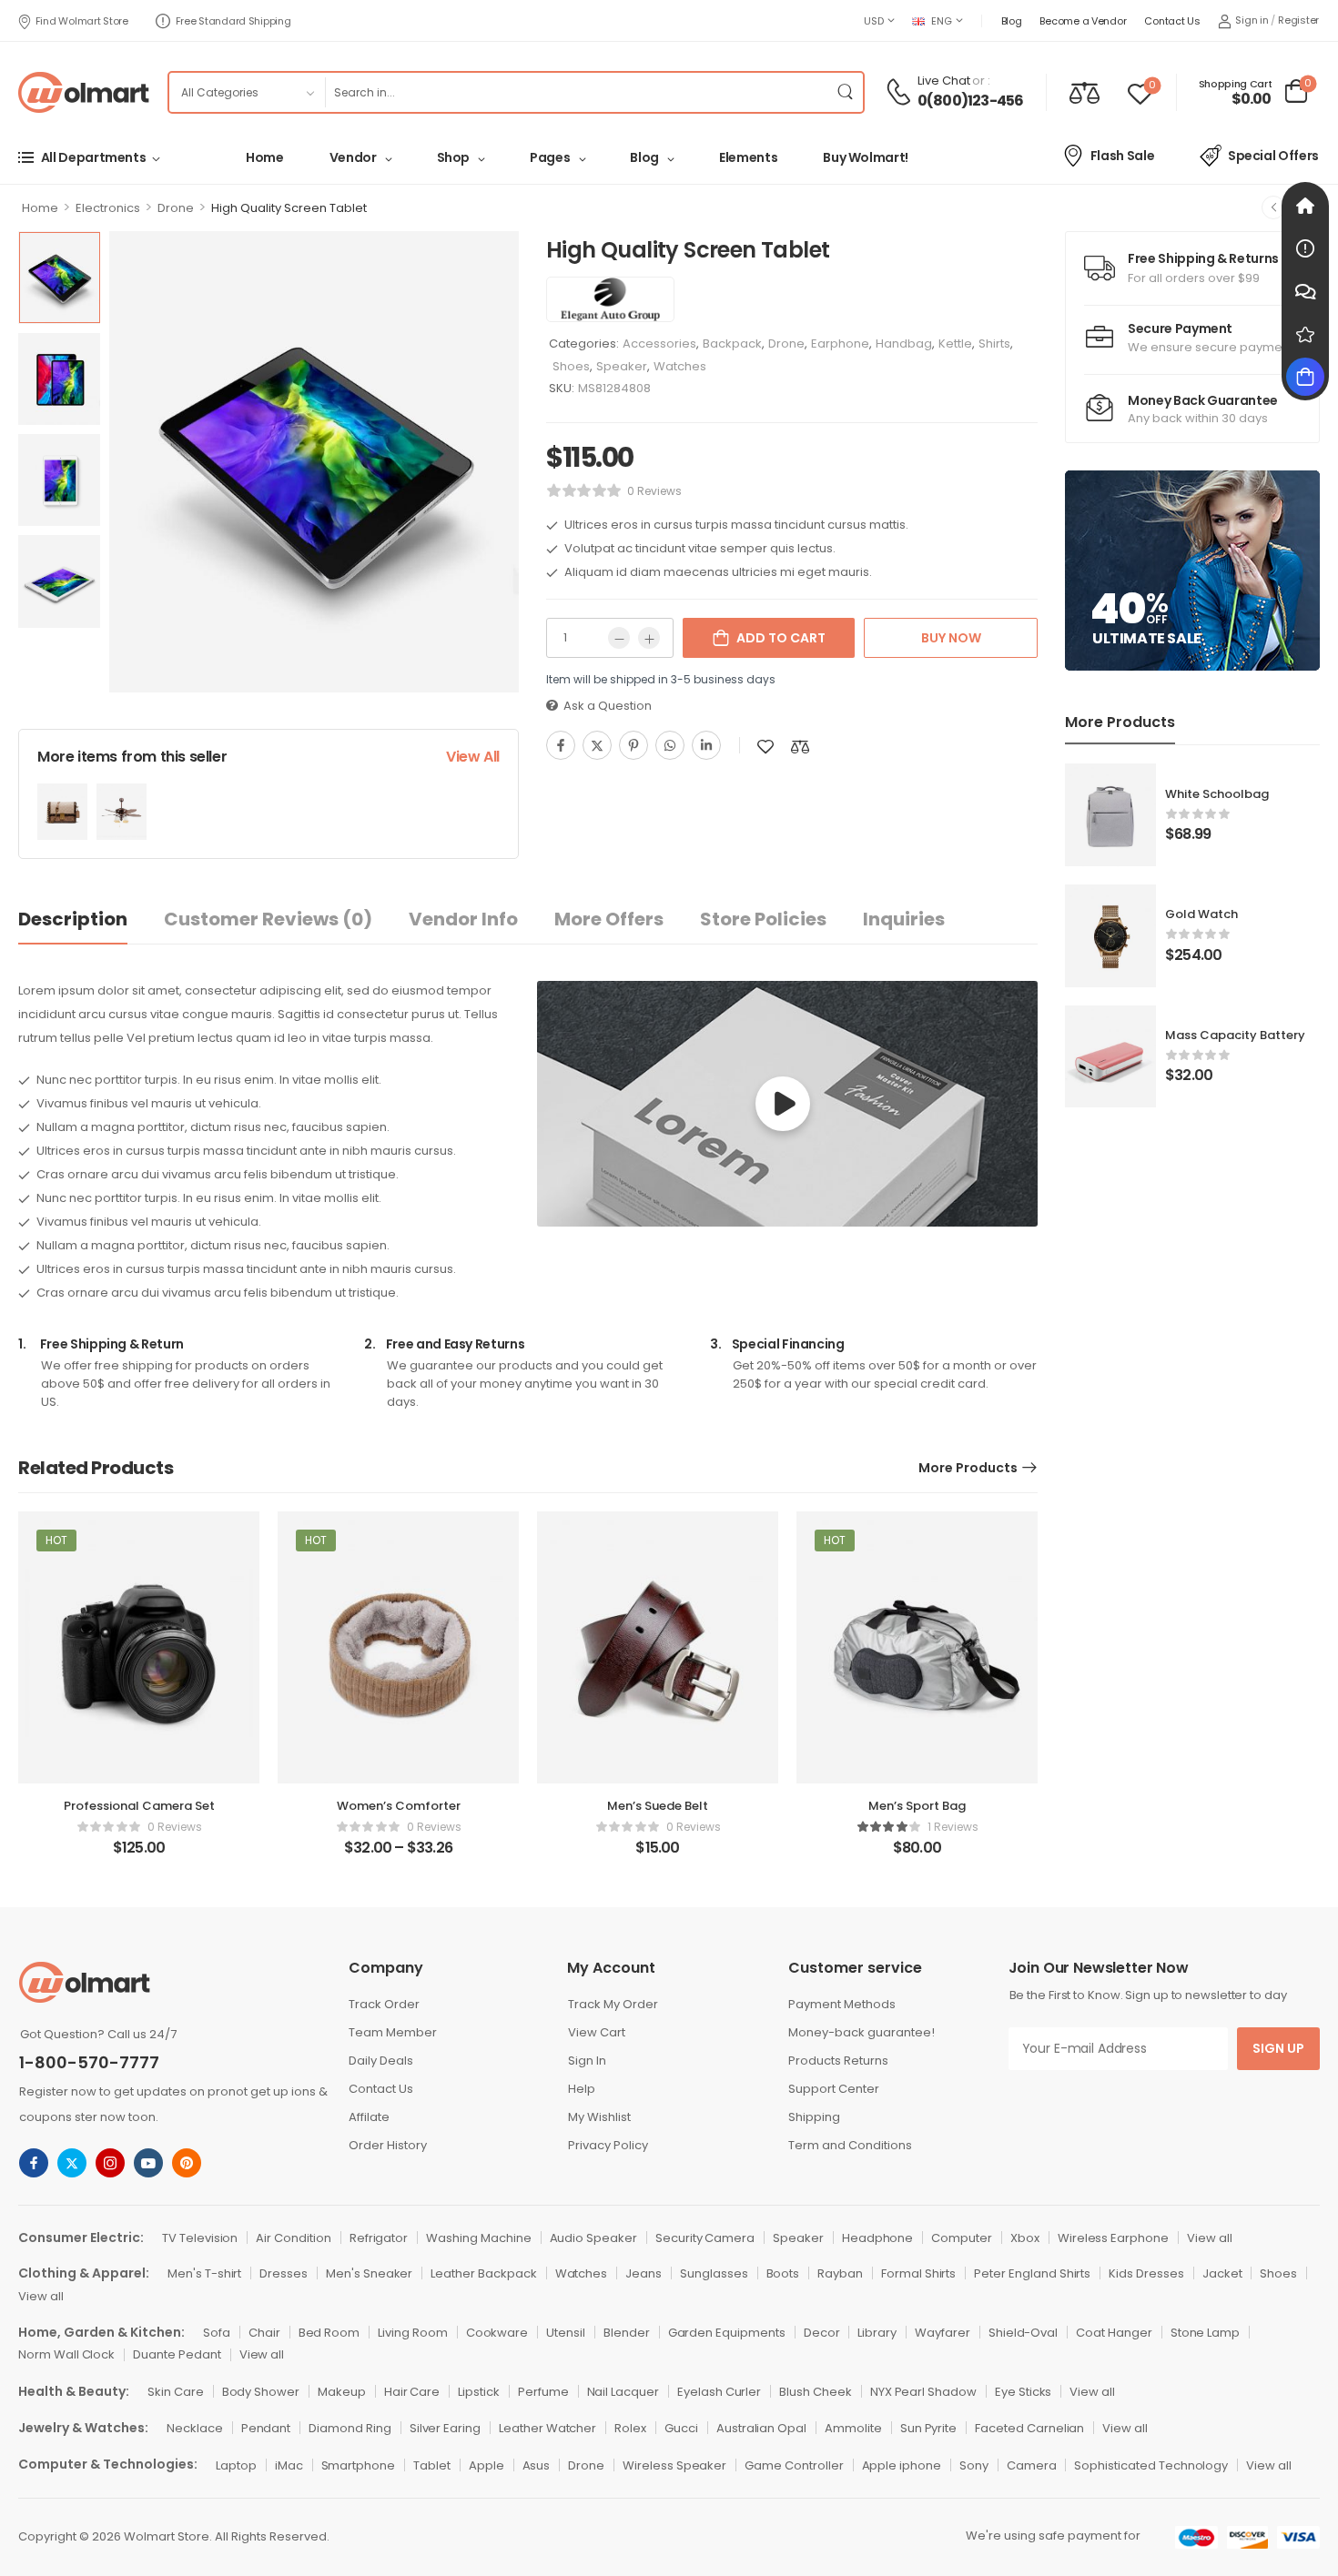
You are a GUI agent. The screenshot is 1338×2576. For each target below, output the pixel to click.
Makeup (342, 2392)
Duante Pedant (177, 2354)
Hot (56, 1540)
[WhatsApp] (670, 745)
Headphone (878, 2238)
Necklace (195, 2428)
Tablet (432, 2465)
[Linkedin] (706, 745)
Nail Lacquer (623, 2392)
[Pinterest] (634, 745)
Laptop (236, 2465)
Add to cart (781, 638)
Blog (1012, 21)
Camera (1032, 2465)
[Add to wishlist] (765, 747)
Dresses (284, 2273)
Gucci (681, 2428)
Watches (680, 366)
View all (1210, 2238)
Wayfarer (943, 2333)
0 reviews (654, 491)
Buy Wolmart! (866, 157)
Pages (550, 157)
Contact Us (1172, 21)
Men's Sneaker (369, 2273)
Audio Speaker (593, 2238)
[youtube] (148, 2163)
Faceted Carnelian (1029, 2428)
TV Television (200, 2238)
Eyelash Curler (719, 2392)
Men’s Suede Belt (658, 1806)
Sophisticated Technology (1151, 2465)
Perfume (543, 2392)
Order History (388, 2145)
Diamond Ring (350, 2428)
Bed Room (329, 2333)
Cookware (497, 2333)
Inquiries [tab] (904, 919)
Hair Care (412, 2392)
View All (473, 757)
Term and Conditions (850, 2145)
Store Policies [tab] (763, 919)
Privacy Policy (608, 2145)
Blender (627, 2333)
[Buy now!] (1305, 377)
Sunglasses (714, 2273)
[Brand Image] (610, 299)
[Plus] (649, 638)
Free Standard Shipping (233, 21)
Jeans (644, 2273)
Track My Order (613, 2004)
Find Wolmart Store (82, 21)
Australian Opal (761, 2428)
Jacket (1222, 2273)
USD (873, 21)
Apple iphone (902, 2465)
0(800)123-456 (971, 101)
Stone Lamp (1206, 2333)
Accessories (659, 343)
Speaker (622, 366)
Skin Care (176, 2392)
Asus (537, 2465)
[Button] (783, 1104)
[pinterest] (187, 2163)
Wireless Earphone (1113, 2238)
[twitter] (72, 2163)
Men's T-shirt (204, 2273)
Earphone (840, 343)
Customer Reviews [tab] (268, 919)
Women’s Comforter (399, 1806)
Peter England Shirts (1032, 2273)
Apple (487, 2465)
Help (582, 2089)
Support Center (834, 2089)
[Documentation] (1305, 248)
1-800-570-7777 (89, 2062)
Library (877, 2333)
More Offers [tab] (609, 919)
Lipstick (479, 2392)
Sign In (587, 2061)
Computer (962, 2238)
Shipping (814, 2117)
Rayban (840, 2273)
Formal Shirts (918, 2273)
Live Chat (944, 81)
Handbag (904, 343)
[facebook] (34, 2163)
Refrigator (379, 2238)
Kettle (955, 343)
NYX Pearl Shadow (923, 2392)
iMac (289, 2465)
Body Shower (261, 2392)
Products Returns (838, 2061)
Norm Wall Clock (66, 2354)
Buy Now (951, 638)
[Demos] (1305, 206)
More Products (968, 1468)
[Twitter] (597, 745)
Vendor (353, 157)
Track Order (384, 2004)
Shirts (994, 343)
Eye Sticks (1024, 2392)
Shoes (571, 366)
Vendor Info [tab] (463, 919)
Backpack (732, 343)
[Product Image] (314, 461)
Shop (454, 157)
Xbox (1025, 2238)
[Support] (1305, 291)
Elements (748, 157)
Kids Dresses (1146, 2273)
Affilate (369, 2117)
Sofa (217, 2333)
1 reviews (953, 1827)
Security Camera (705, 2238)
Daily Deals (381, 2061)
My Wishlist (599, 2117)
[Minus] (619, 638)
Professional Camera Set (139, 1806)
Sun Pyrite (929, 2428)
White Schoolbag (1217, 794)
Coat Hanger (1114, 2333)
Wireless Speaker (674, 2465)
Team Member (393, 2032)
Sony (974, 2465)
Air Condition (293, 2238)
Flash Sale (1123, 156)
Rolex (630, 2428)
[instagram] (110, 2163)
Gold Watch (1201, 914)
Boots (783, 2273)
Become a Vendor (1083, 21)
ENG (941, 21)
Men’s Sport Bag (917, 1806)
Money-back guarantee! (862, 2032)
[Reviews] (1305, 334)
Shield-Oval (1023, 2333)
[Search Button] (845, 92)
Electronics (108, 208)
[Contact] (901, 92)
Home (265, 157)
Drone (176, 208)
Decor (822, 2333)
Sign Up (1278, 2048)
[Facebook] (561, 745)
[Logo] (84, 92)
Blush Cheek (815, 2392)
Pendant (266, 2428)
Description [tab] (73, 919)
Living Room (412, 2333)
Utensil (566, 2333)
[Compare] (1085, 92)
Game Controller (794, 2465)
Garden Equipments (727, 2333)
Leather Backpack (483, 2273)
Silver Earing (445, 2428)
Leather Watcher (547, 2428)
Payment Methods (842, 2004)
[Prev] (1273, 207)
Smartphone (359, 2465)
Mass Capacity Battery (1235, 1035)
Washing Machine (478, 2238)
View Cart (597, 2032)
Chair (264, 2333)
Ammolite (853, 2428)
